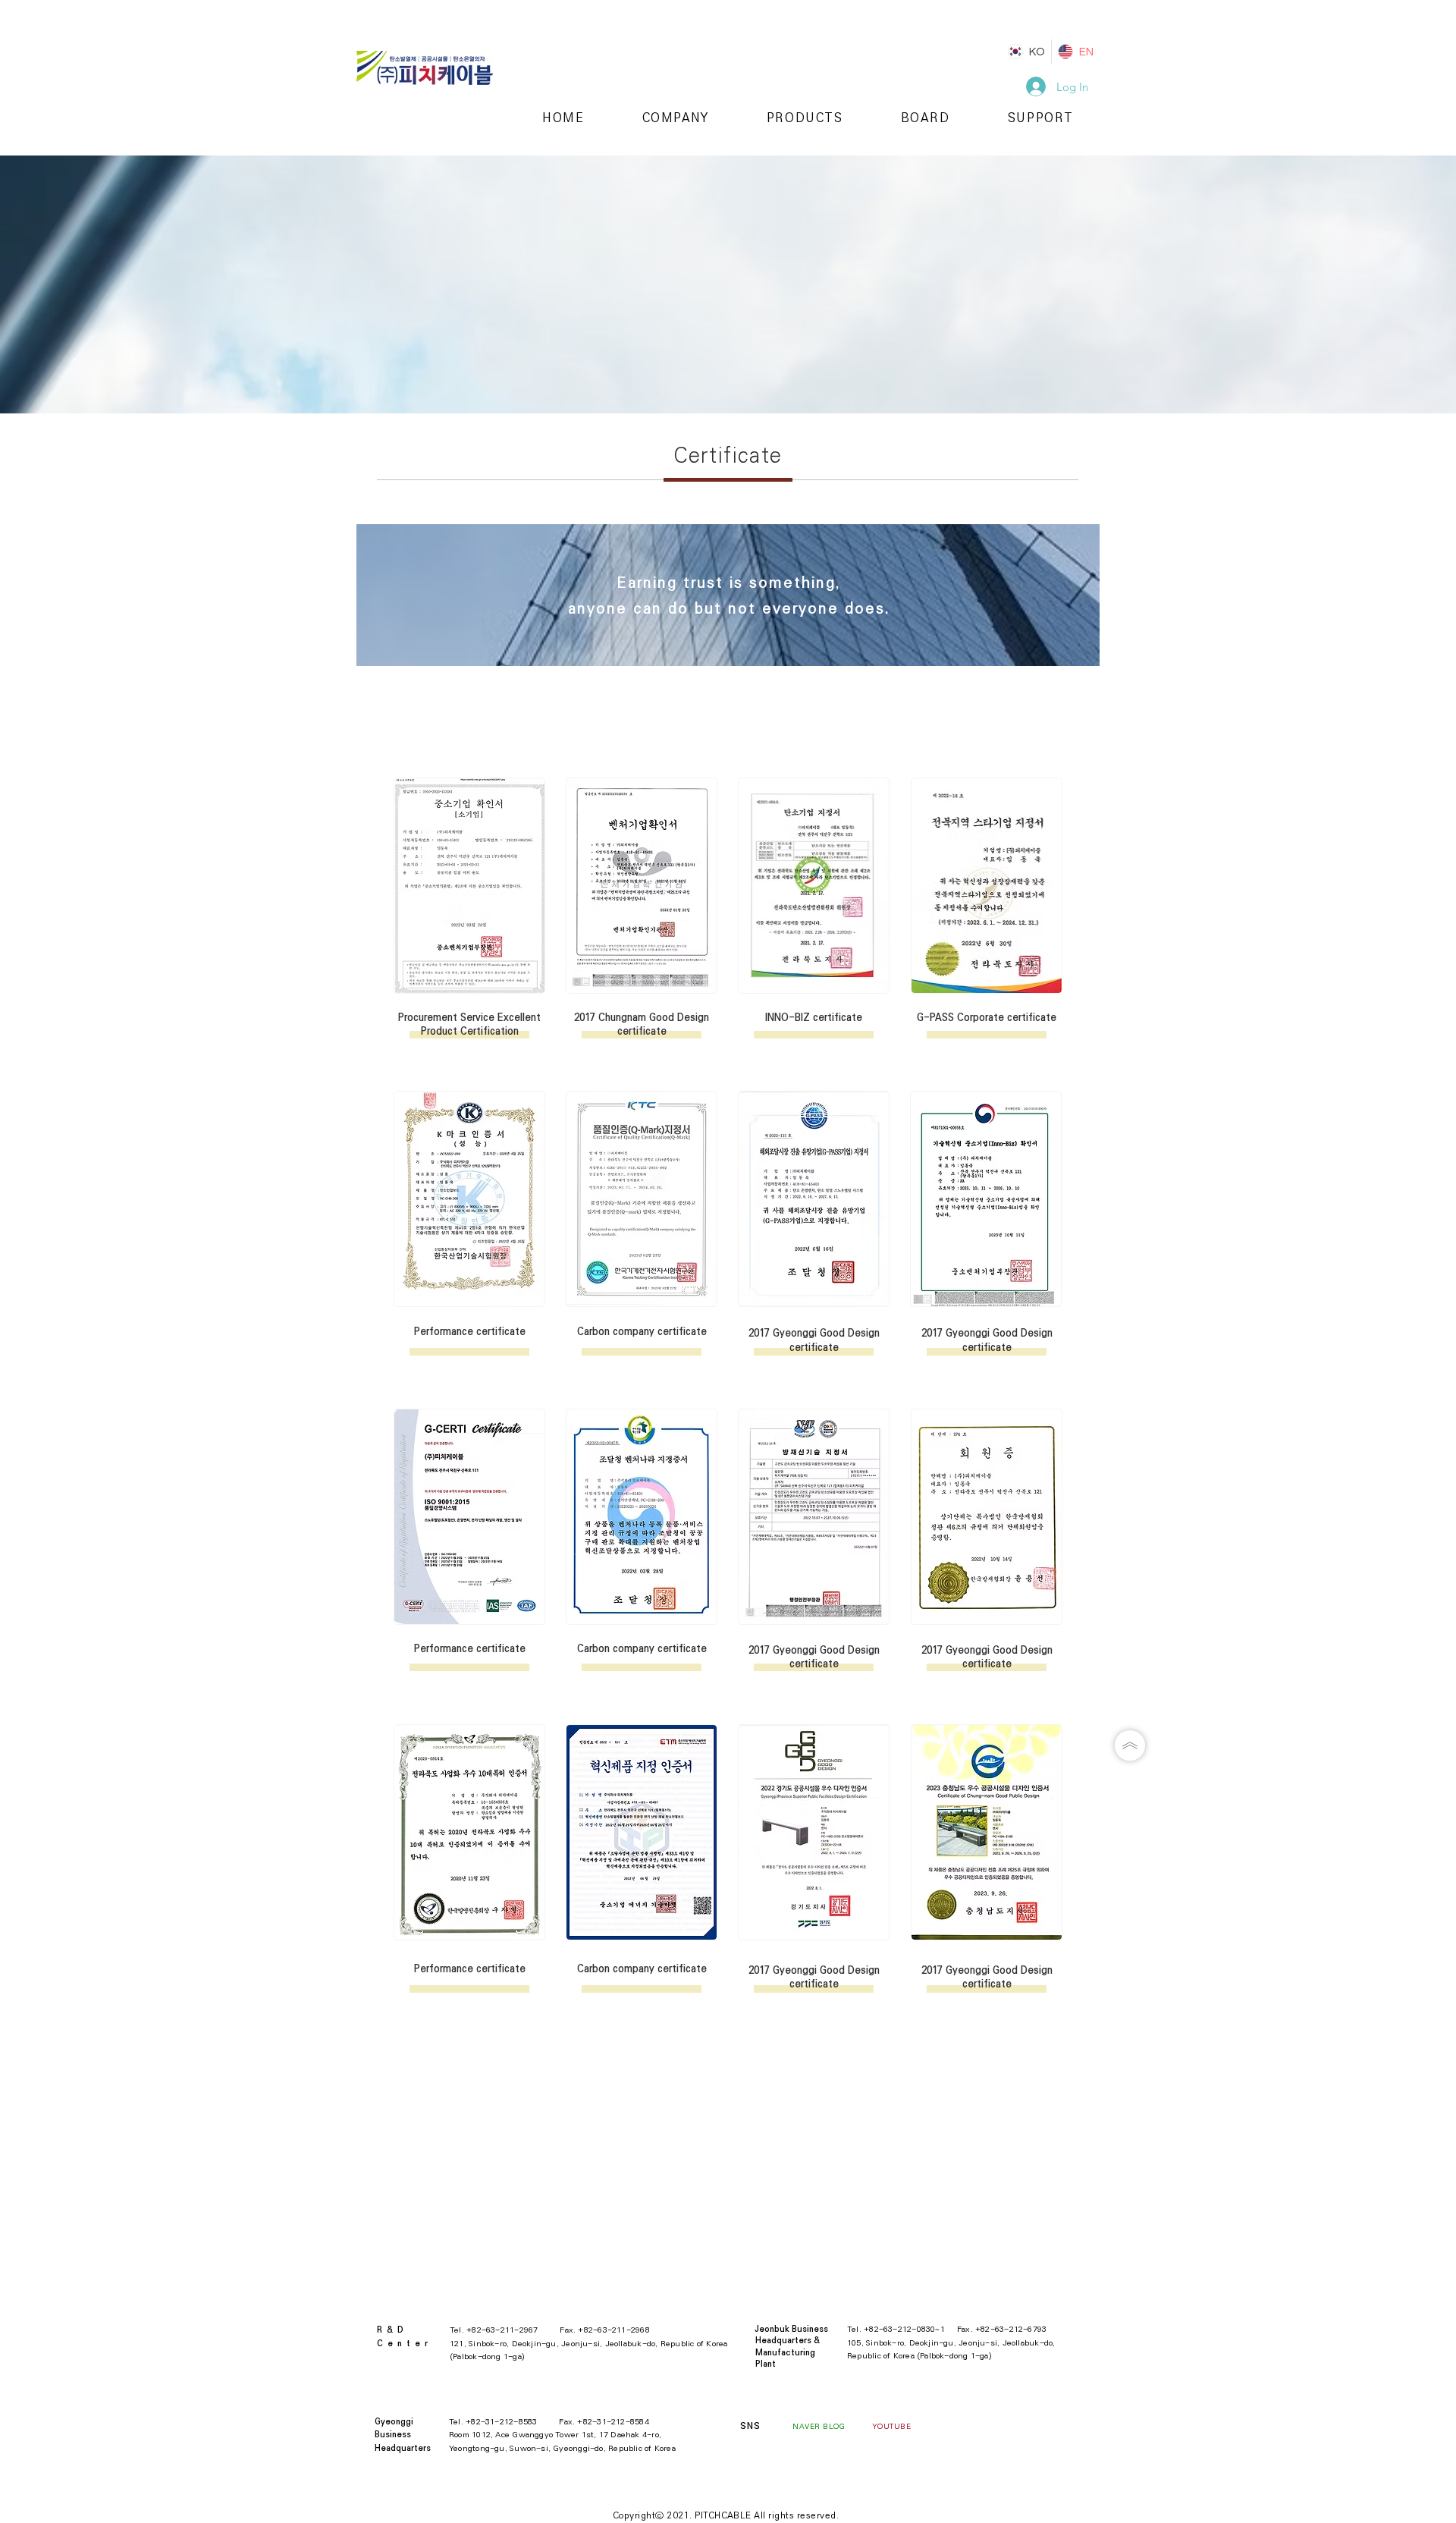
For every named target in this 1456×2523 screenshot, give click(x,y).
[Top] (1130, 1745)
